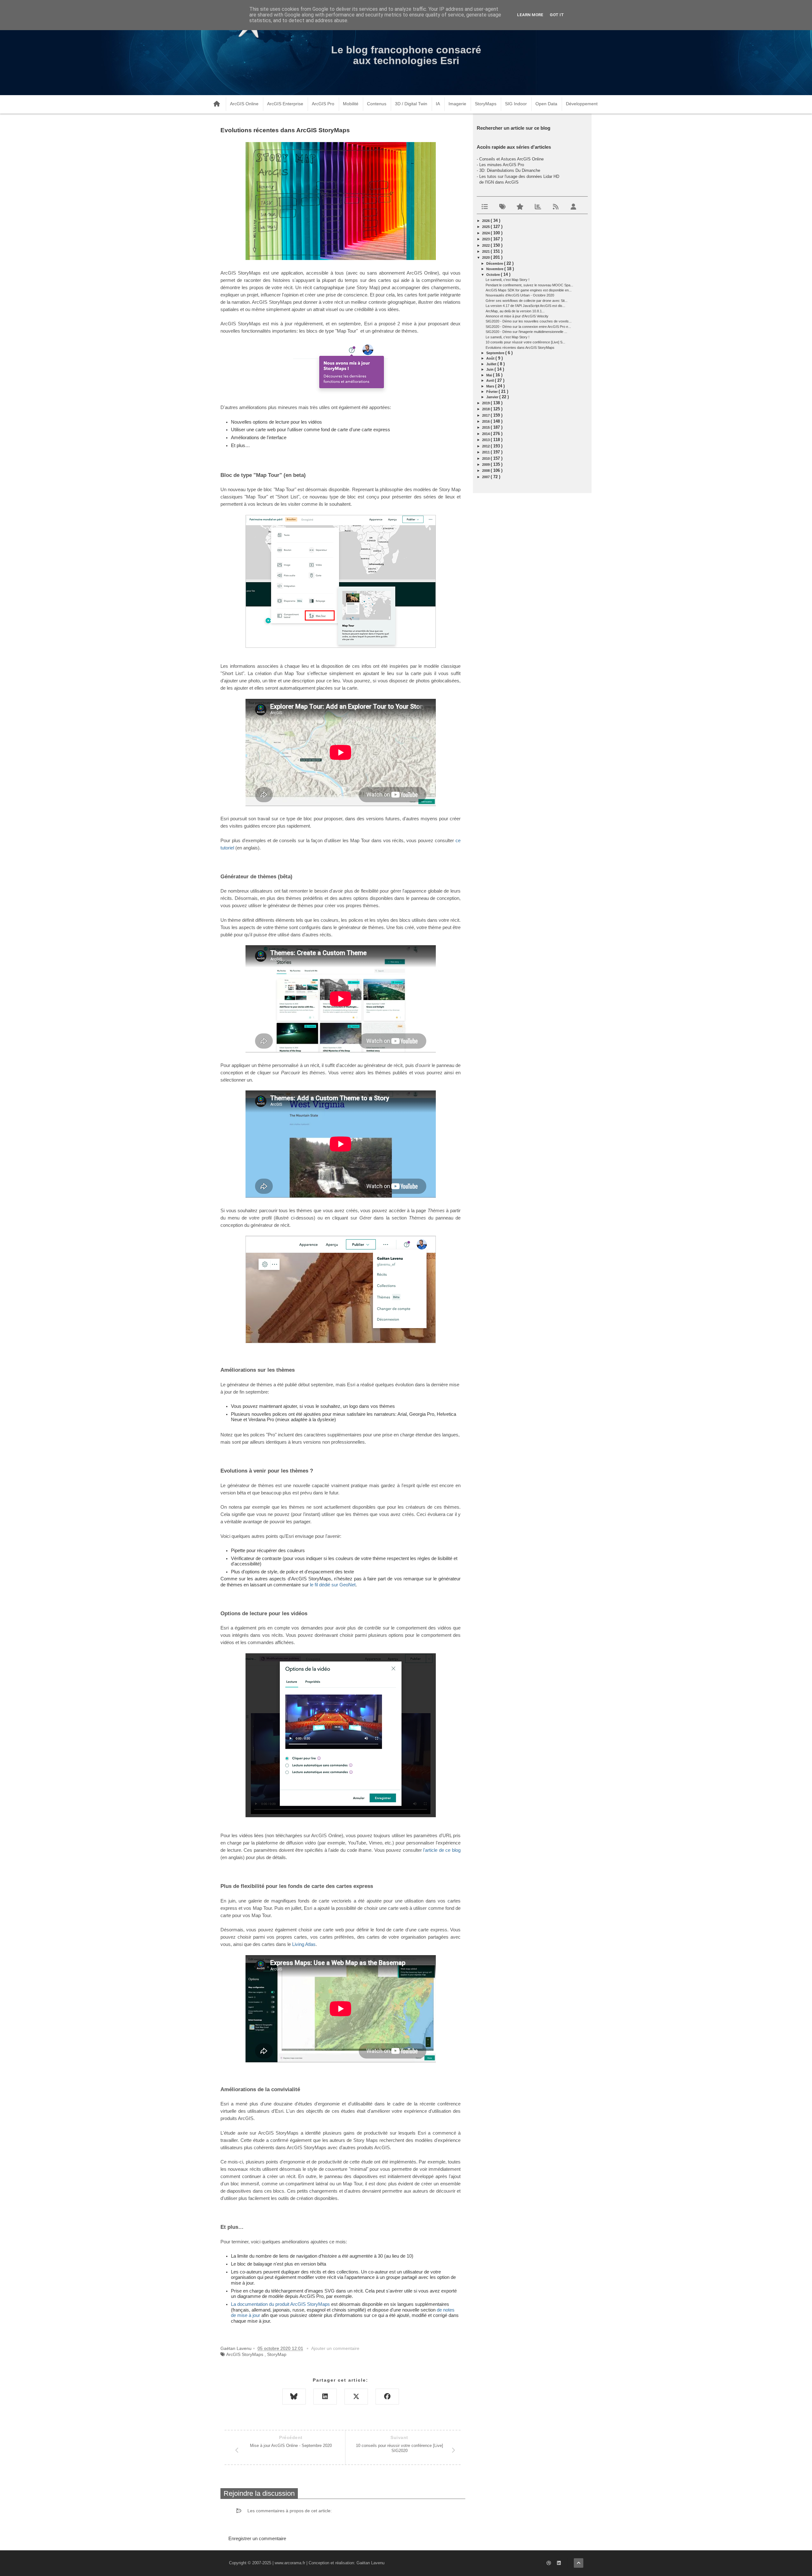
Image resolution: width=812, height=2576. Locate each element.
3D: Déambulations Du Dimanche (510, 170)
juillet (492, 364)
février (492, 392)
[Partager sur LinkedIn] (325, 2397)
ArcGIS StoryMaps (245, 2354)
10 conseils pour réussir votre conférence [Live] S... (525, 342)
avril (491, 381)
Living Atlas (304, 1944)
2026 (486, 221)
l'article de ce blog (441, 1850)
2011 (486, 452)
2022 (486, 245)
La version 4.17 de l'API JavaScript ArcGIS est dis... (525, 306)
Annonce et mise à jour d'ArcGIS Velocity (517, 316)
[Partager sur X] (356, 2397)
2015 (486, 427)
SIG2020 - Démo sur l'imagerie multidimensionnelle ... (526, 332)
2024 (486, 233)
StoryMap (277, 2354)
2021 (486, 251)
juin (490, 369)
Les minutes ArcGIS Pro (502, 165)
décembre (495, 263)
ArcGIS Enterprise (285, 104)
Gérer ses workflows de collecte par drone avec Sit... (527, 301)
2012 (486, 446)
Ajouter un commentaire (335, 2348)
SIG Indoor (516, 104)
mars (491, 386)
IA (438, 104)
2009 (486, 465)
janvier (493, 397)
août (491, 358)
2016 (486, 421)
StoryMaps (486, 104)
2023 (486, 239)
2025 (486, 227)
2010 (486, 459)
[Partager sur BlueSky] (294, 2397)
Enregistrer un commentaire (257, 2538)
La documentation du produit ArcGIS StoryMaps (280, 2304)
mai (490, 375)
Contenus (377, 104)
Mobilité (351, 104)
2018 (486, 409)
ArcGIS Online (244, 104)
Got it (557, 15)
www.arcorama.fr (290, 2563)
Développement (582, 104)
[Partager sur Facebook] (387, 2397)
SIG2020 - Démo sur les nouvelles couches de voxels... (529, 321)
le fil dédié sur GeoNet (333, 1585)
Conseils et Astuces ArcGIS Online (511, 159)
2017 (486, 415)
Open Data (546, 104)
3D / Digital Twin (411, 104)
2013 (486, 440)
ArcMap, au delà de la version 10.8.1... (515, 311)
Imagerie (457, 104)
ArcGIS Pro (323, 104)
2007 (486, 477)
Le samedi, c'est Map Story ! (507, 280)
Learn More (530, 15)
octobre (494, 275)
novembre (495, 269)
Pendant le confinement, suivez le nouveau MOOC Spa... (529, 285)
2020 (486, 257)
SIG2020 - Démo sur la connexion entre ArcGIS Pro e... (528, 327)
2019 (486, 403)
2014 (486, 434)
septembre (496, 353)
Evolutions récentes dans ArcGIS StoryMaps (520, 348)
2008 (486, 471)
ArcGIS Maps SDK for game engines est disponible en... (529, 290)
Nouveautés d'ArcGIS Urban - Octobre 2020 (520, 295)
